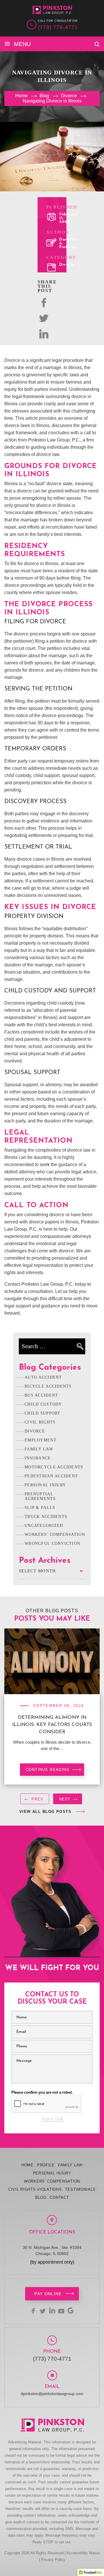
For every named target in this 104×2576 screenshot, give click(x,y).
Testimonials (80, 2189)
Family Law (39, 1449)
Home (27, 2165)
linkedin (52, 2311)
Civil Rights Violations (35, 2189)
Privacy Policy (53, 2560)
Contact (59, 2197)
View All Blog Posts (45, 1812)
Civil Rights (40, 1422)
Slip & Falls (40, 1508)
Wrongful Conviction (52, 1543)
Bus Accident (41, 1395)
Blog (41, 2197)
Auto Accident (43, 1377)
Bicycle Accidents (48, 1386)
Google (70, 2311)
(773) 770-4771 (58, 27)
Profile (46, 2165)
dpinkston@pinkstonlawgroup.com (52, 2394)
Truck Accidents (46, 1517)
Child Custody (43, 1404)
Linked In (44, 334)
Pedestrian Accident (51, 1476)
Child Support (43, 1413)
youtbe (61, 2311)
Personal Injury (45, 1485)
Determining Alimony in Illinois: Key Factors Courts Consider (52, 1725)
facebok (44, 303)
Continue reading (48, 1770)
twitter (44, 318)
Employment (41, 1440)
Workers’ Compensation (52, 2181)
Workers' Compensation (55, 1535)
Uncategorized (44, 1526)
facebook (34, 2311)
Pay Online (48, 2294)
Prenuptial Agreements (40, 1496)
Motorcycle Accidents (54, 1467)
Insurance (38, 1458)
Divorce (67, 265)
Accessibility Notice (83, 2553)
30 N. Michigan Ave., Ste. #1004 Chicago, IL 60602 (52, 2250)
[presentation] (35, 1800)
